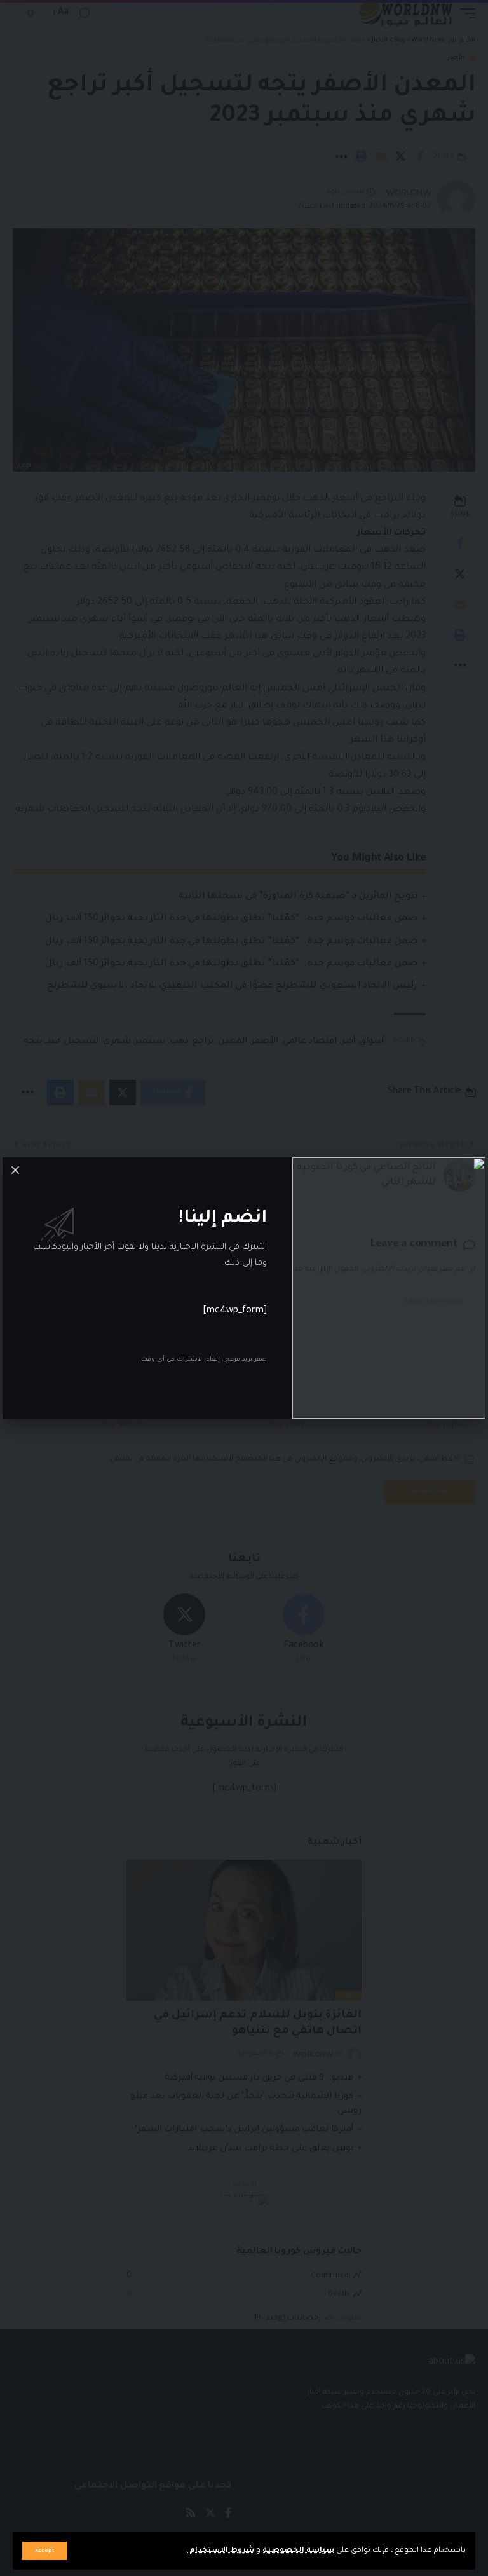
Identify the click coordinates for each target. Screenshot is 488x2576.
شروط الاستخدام (221, 2551)
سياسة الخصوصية (297, 2551)
